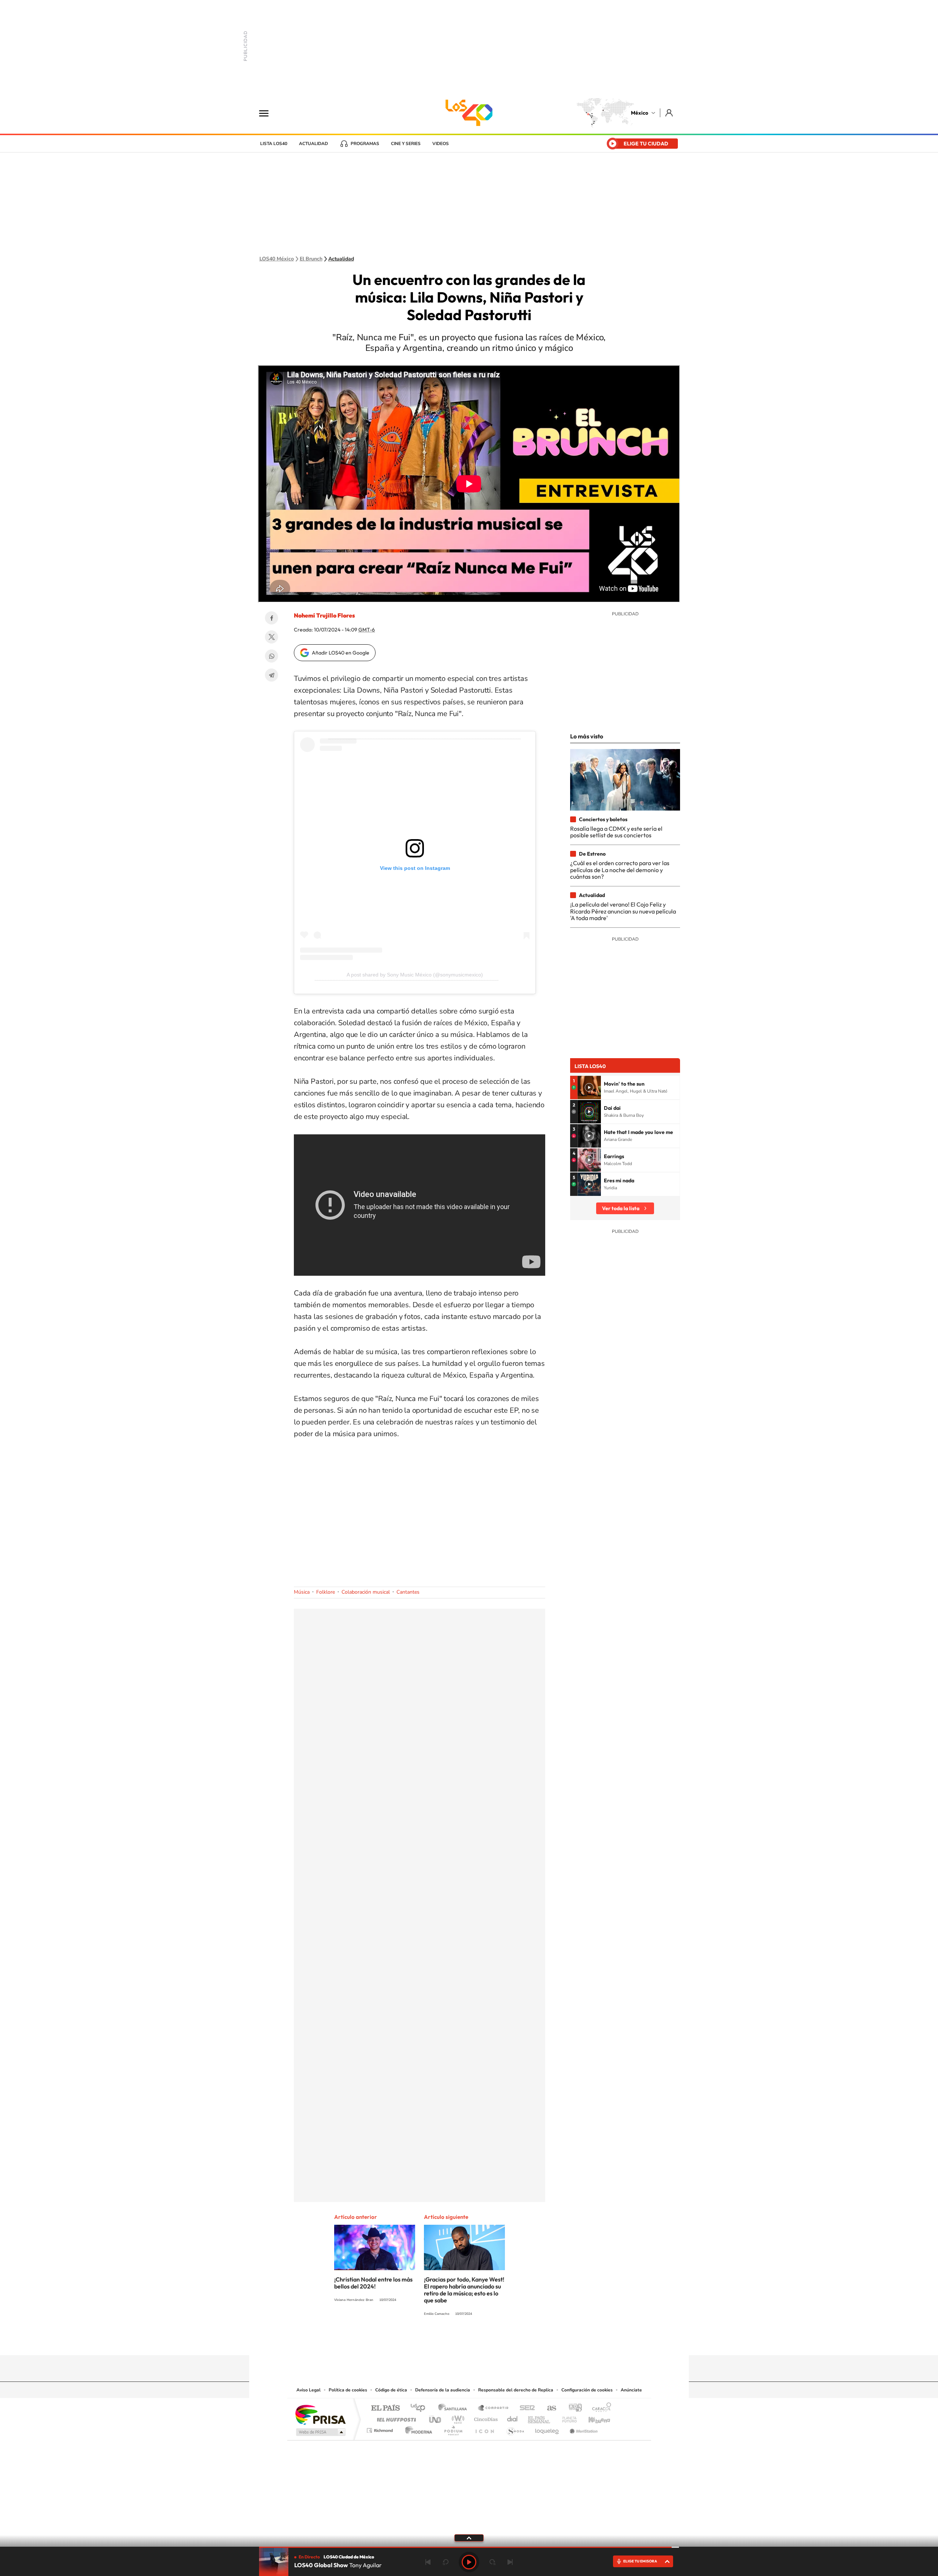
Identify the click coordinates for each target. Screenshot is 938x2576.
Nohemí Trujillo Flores (324, 615)
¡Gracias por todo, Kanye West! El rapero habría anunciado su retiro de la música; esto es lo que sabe (464, 2290)
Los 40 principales (420, 2408)
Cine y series (406, 144)
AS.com (548, 2408)
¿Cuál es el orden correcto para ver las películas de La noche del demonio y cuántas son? (620, 870)
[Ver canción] (589, 1087)
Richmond (381, 2429)
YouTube (447, 2341)
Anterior (428, 2562)
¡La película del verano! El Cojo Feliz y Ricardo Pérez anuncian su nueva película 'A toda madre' (623, 911)
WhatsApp (272, 656)
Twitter (272, 637)
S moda (515, 2429)
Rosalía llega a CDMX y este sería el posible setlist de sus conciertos (616, 832)
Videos (441, 144)
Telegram (272, 675)
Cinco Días (485, 2418)
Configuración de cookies (587, 2390)
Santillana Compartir (494, 2408)
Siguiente (510, 2562)
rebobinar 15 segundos (446, 2562)
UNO (436, 2418)
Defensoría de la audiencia (443, 2390)
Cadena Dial (513, 2418)
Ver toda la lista (621, 1208)
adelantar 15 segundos (492, 2562)
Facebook (272, 618)
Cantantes (408, 1592)
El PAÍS (385, 2408)
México (640, 113)
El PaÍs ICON (484, 2429)
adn (573, 2408)
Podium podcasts (453, 2429)
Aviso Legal (309, 2390)
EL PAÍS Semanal (540, 2418)
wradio (457, 2418)
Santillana (455, 2408)
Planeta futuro (566, 2418)
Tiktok (432, 2341)
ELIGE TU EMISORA (640, 2561)
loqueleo (547, 2429)
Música (302, 1592)
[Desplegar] (469, 2538)
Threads (506, 2341)
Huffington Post (395, 2418)
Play (469, 2562)
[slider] (469, 2547)
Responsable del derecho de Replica (516, 2390)
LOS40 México (469, 113)
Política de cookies (348, 2390)
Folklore (326, 1592)
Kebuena (593, 2418)
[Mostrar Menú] (269, 113)
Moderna (417, 2429)
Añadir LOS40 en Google (341, 653)
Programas (365, 144)
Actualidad (313, 144)
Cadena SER (525, 2408)
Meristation (583, 2429)
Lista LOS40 (274, 144)
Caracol (599, 2408)
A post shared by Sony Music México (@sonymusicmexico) (415, 975)
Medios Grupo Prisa (320, 2432)
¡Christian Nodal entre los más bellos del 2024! (373, 2283)
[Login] (670, 113)
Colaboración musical (366, 1592)
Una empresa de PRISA (320, 2414)
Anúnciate (631, 2390)
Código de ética (391, 2390)
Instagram (462, 2341)
